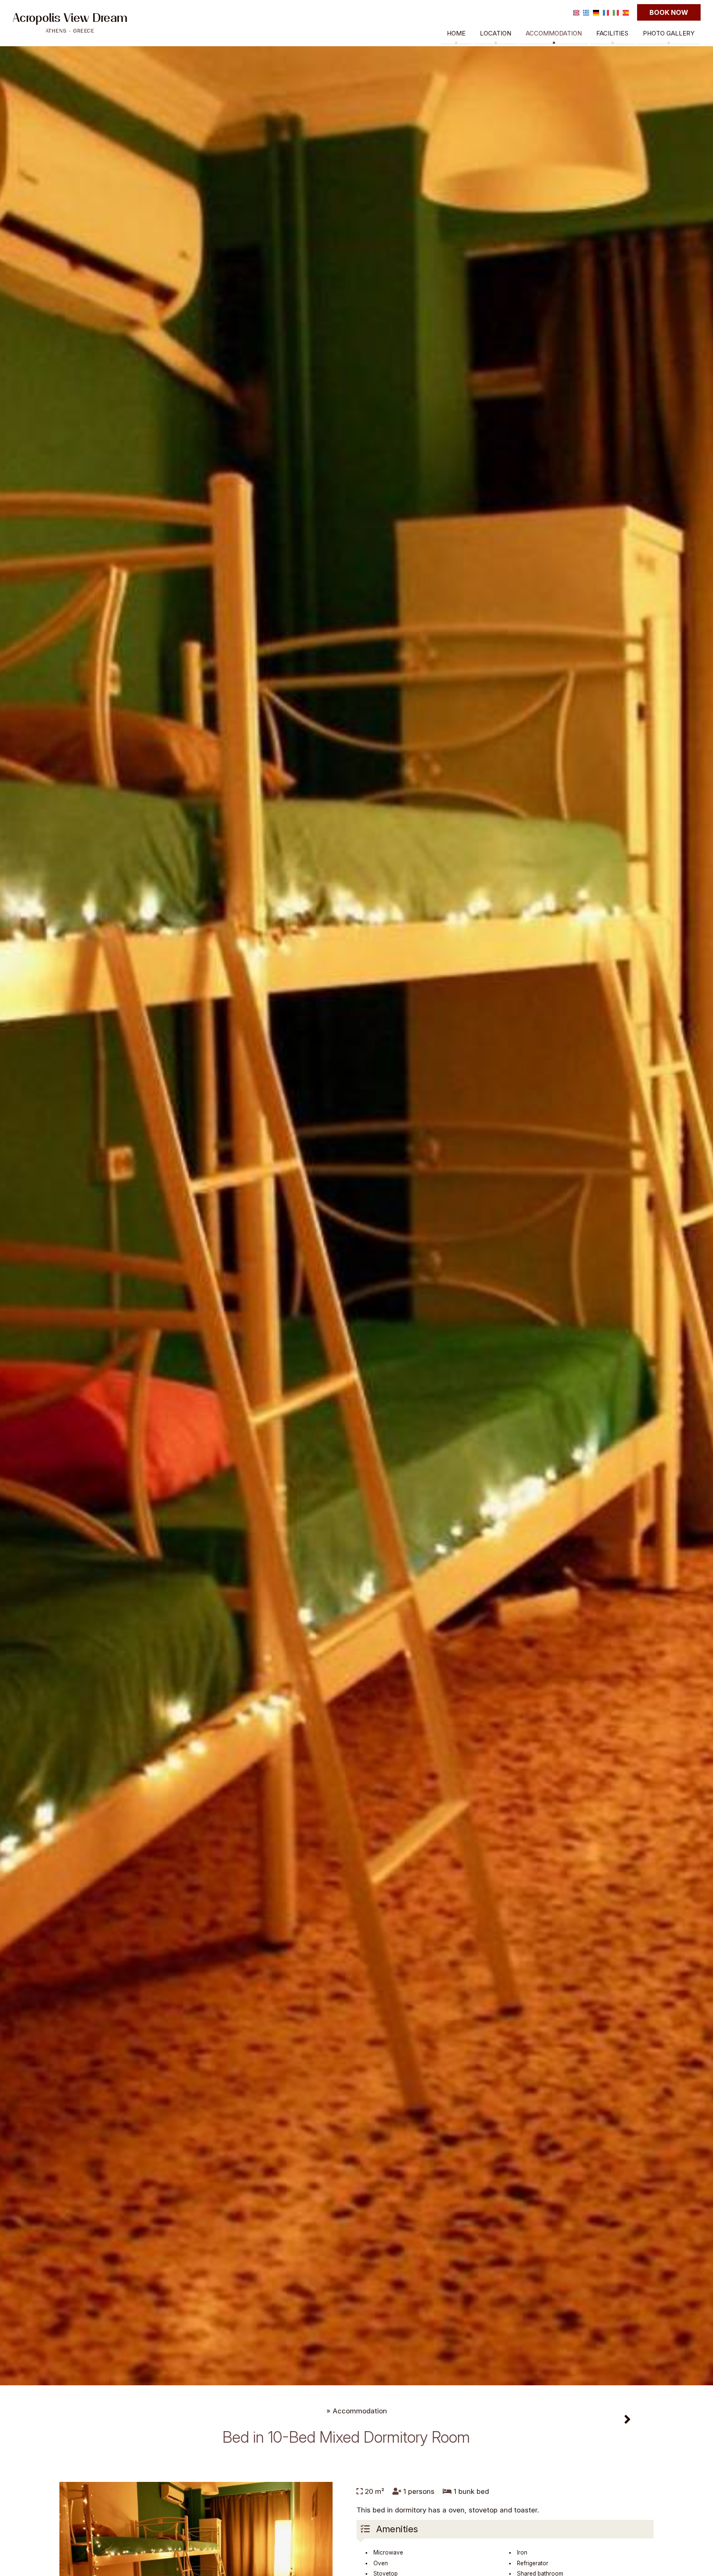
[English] (576, 12)
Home (456, 33)
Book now (669, 12)
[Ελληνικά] (586, 12)
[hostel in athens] (70, 22)
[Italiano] (616, 12)
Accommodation (554, 33)
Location (496, 33)
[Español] (626, 12)
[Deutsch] (596, 12)
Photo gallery (669, 33)
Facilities (612, 33)
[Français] (606, 12)
